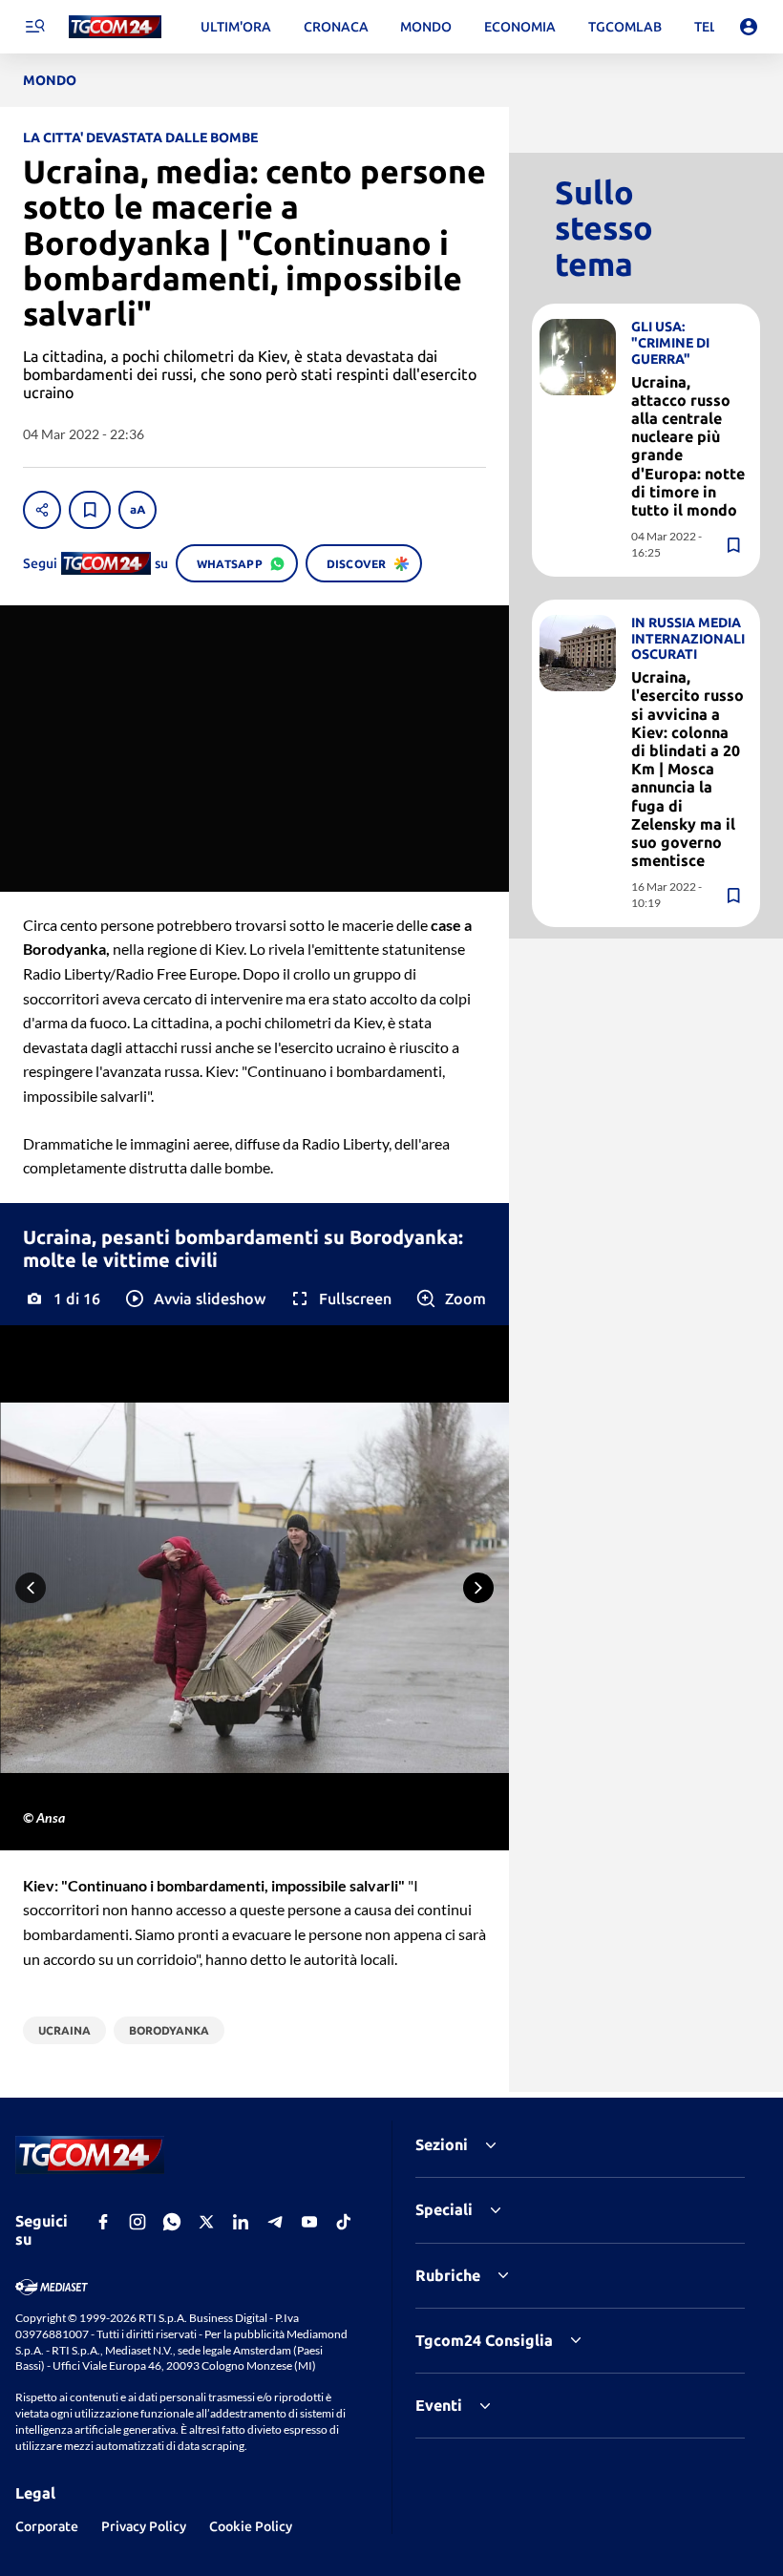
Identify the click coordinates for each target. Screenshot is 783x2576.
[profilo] (749, 27)
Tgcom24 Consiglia (484, 2340)
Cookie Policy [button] (251, 2526)
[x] (206, 2222)
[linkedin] (241, 2222)
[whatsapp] (172, 2222)
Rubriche (448, 2275)
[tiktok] (344, 2222)
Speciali (444, 2209)
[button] (194, 1299)
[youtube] (309, 2222)
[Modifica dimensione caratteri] (138, 510)
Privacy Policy (144, 2526)
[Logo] (115, 27)
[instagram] (138, 2222)
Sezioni (442, 2144)
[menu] (34, 27)
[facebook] (103, 2222)
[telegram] (275, 2222)
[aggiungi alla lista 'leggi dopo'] (90, 510)
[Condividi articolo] (42, 510)
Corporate (47, 2526)
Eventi (439, 2405)
